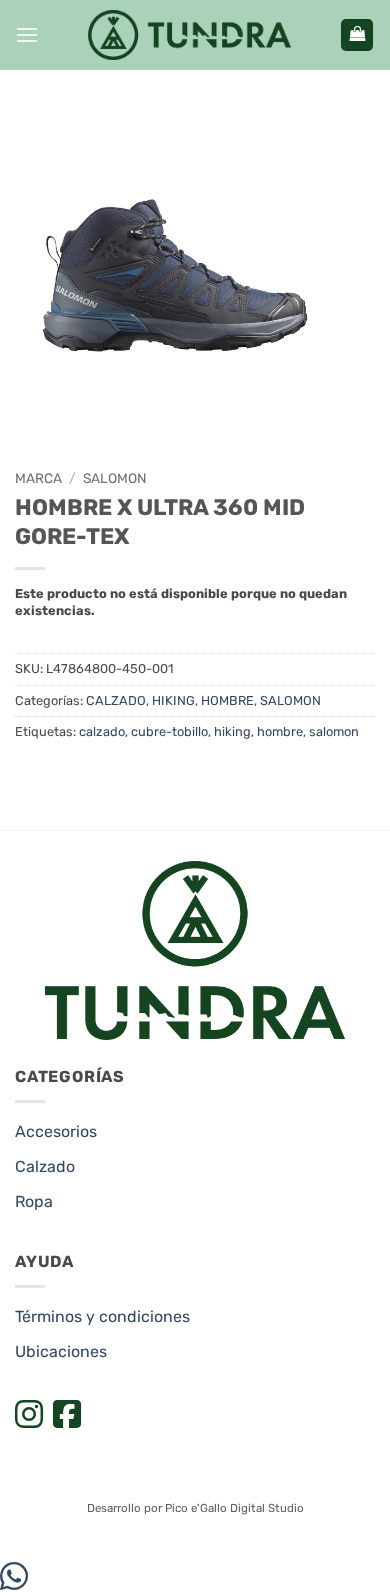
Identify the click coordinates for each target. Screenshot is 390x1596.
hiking (232, 731)
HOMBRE (227, 700)
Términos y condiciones (102, 1316)
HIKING (173, 700)
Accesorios (56, 1131)
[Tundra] (189, 35)
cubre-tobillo (169, 731)
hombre (280, 731)
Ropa (34, 1201)
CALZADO (116, 700)
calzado (102, 731)
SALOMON (114, 478)
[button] (27, 34)
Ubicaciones (61, 1351)
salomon (334, 731)
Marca (38, 478)
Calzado (45, 1166)
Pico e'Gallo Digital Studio (234, 1508)
